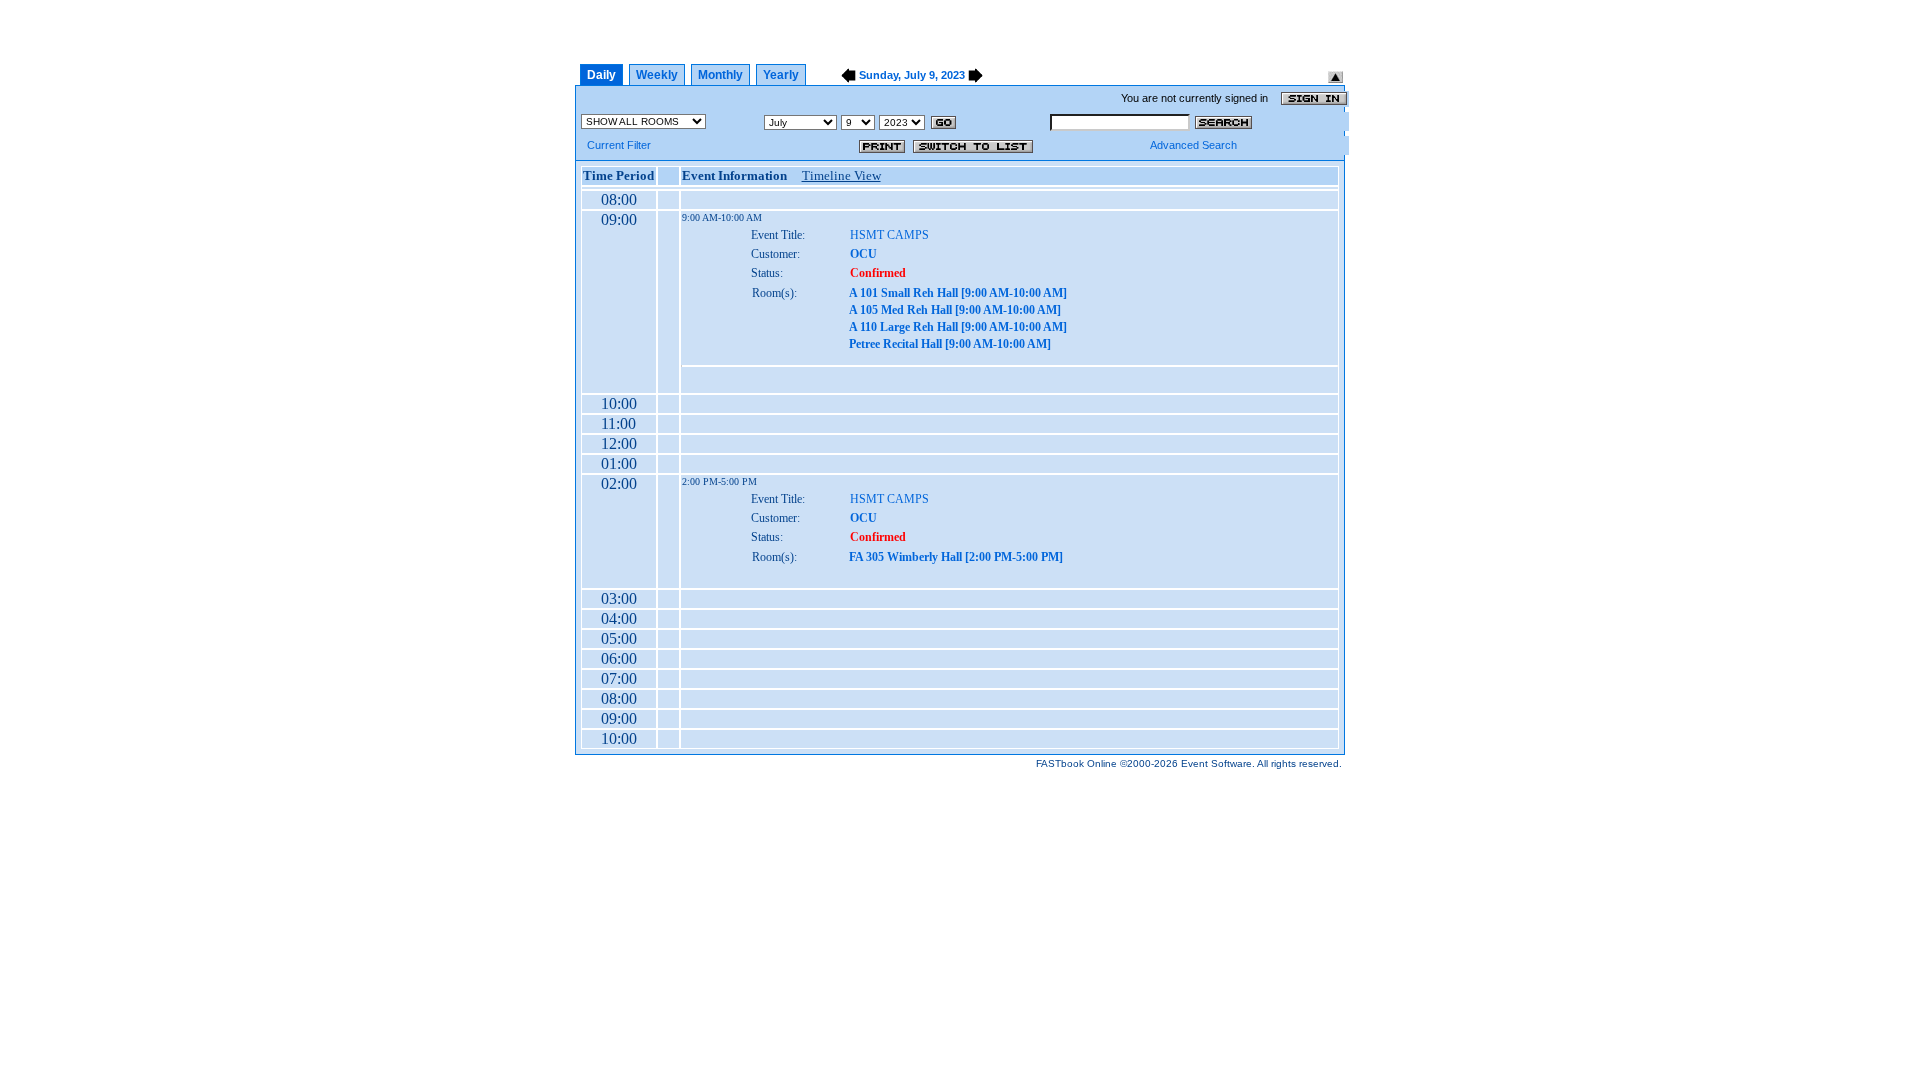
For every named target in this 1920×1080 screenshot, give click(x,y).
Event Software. (1218, 763)
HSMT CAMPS (889, 235)
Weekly (657, 75)
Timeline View (841, 175)
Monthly (720, 75)
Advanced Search (1193, 145)
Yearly (781, 75)
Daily (601, 75)
